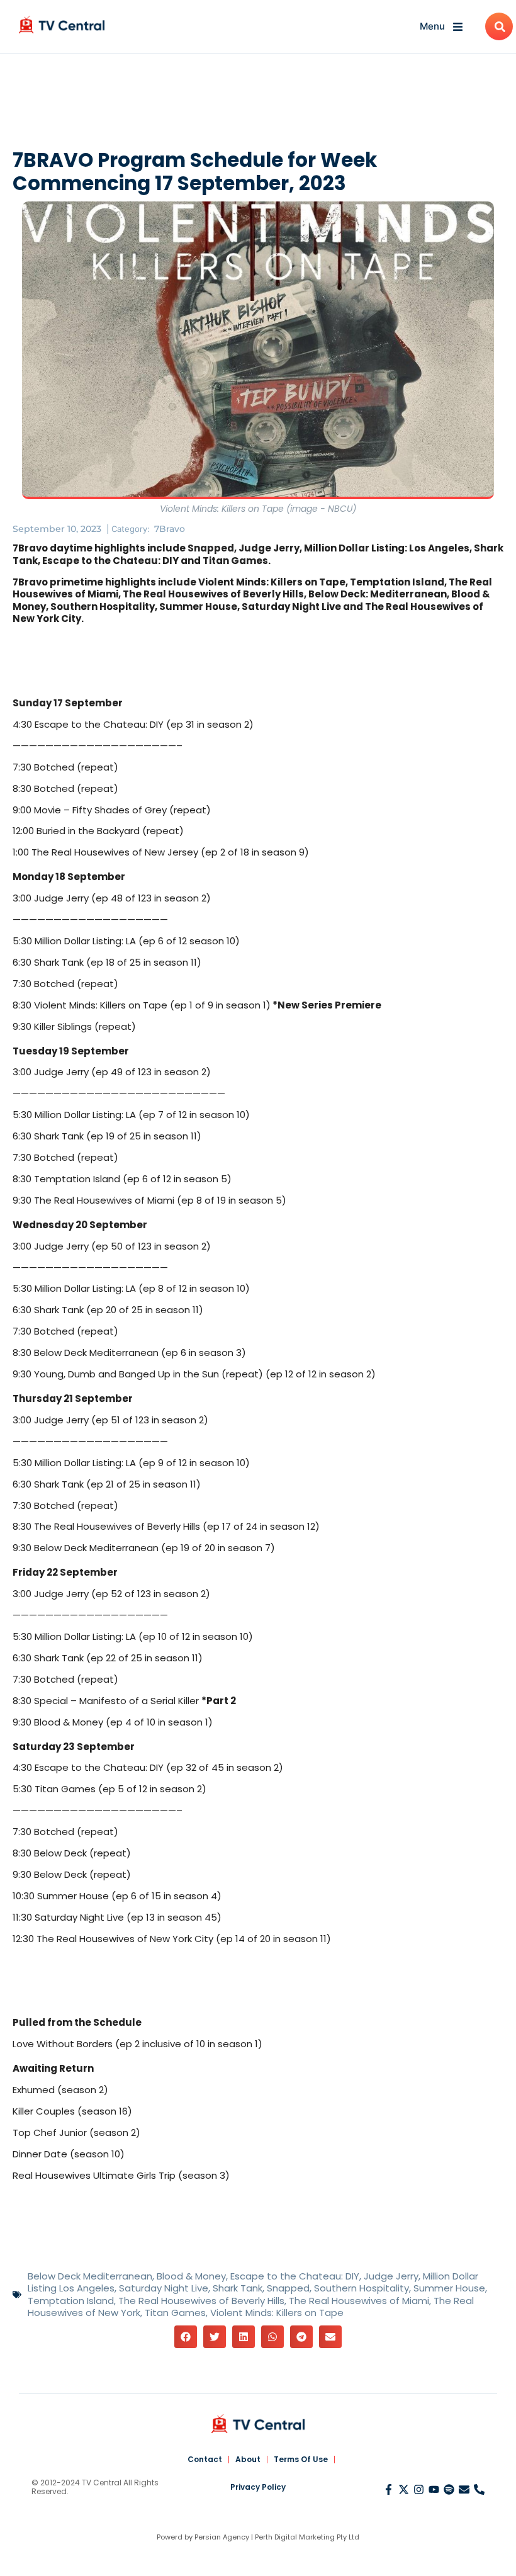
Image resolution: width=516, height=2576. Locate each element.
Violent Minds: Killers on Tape (277, 2313)
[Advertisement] (258, 104)
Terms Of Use (301, 2459)
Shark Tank (238, 2288)
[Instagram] (419, 2489)
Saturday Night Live (164, 2288)
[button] (186, 2337)
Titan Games (175, 2313)
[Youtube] (434, 2489)
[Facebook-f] (389, 2489)
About (248, 2459)
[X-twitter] (404, 2489)
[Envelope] (464, 2489)
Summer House (449, 2288)
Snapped (288, 2288)
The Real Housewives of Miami (359, 2301)
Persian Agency (222, 2537)
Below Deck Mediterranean (90, 2276)
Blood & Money (191, 2276)
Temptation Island (71, 2301)
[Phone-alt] (479, 2489)
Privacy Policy (258, 2487)
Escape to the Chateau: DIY (295, 2276)
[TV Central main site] (258, 2424)
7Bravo (170, 529)
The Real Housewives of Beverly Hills (201, 2301)
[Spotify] (449, 2489)
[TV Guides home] (62, 25)
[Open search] (499, 26)
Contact (205, 2459)
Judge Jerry (391, 2276)
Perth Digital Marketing (295, 2537)
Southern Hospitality (362, 2288)
